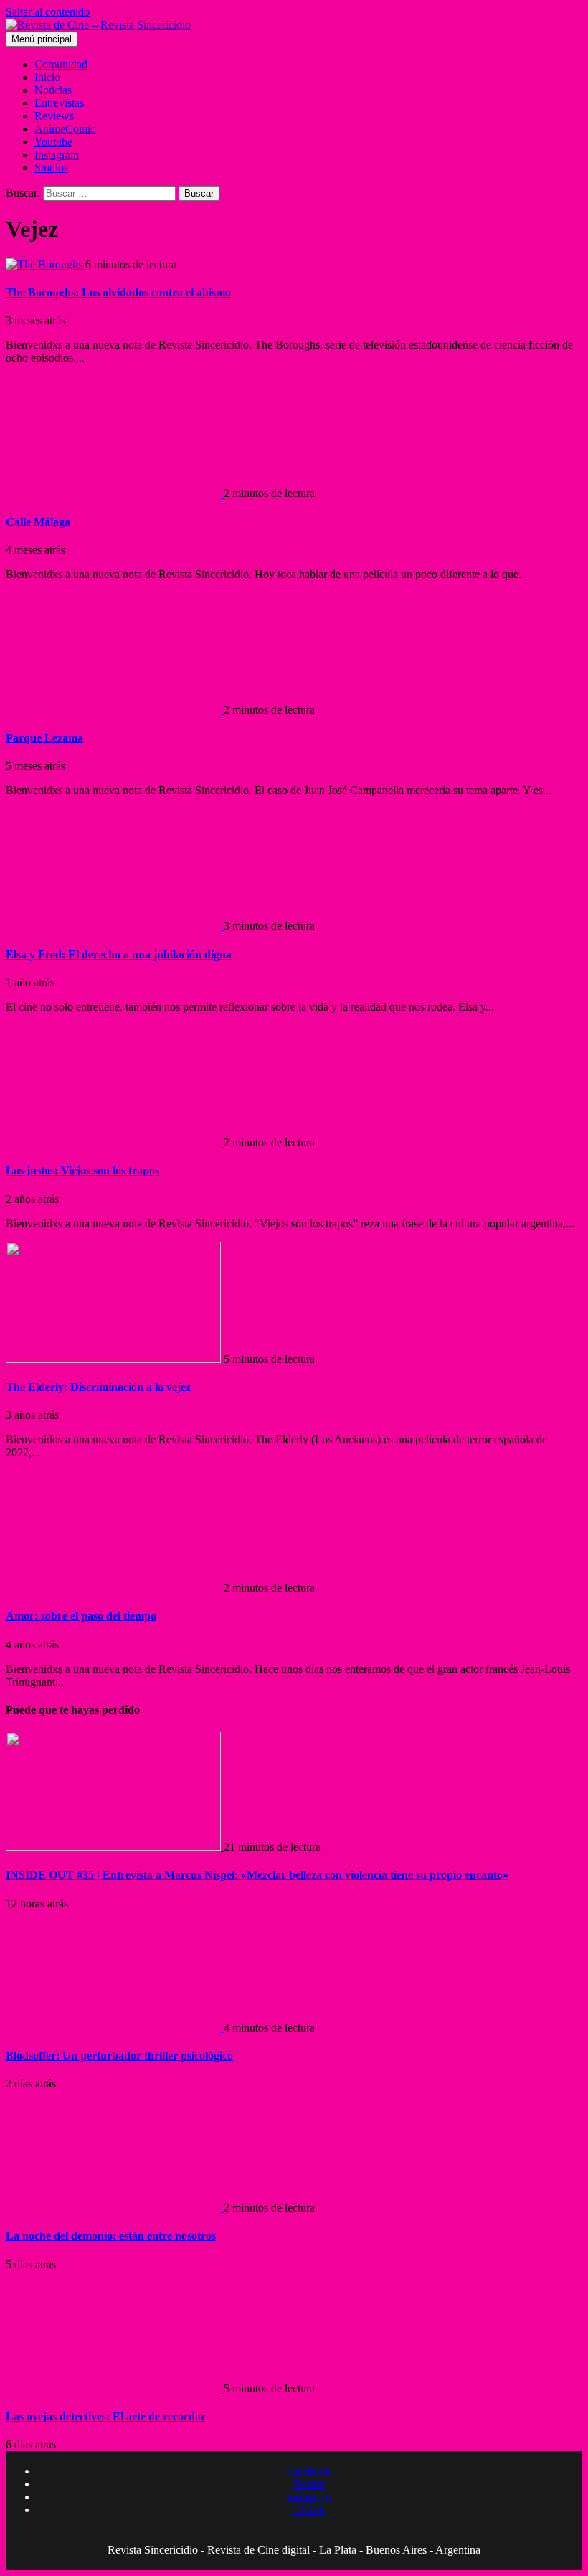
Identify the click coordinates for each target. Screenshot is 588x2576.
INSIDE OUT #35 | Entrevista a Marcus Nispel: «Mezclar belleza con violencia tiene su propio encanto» (257, 1875)
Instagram (57, 155)
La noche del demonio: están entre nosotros (111, 2236)
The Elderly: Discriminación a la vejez (98, 1387)
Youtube (53, 142)
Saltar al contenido (48, 12)
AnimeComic (65, 129)
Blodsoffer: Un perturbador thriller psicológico (119, 2056)
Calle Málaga (38, 522)
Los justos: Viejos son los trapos (82, 1170)
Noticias (53, 90)
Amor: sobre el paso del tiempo (81, 1616)
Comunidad (61, 64)
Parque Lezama (44, 738)
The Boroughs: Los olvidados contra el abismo (118, 292)
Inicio (47, 77)
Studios (51, 168)
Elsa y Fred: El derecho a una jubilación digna (119, 954)
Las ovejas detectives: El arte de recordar (106, 2416)
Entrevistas (59, 103)
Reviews (54, 116)
